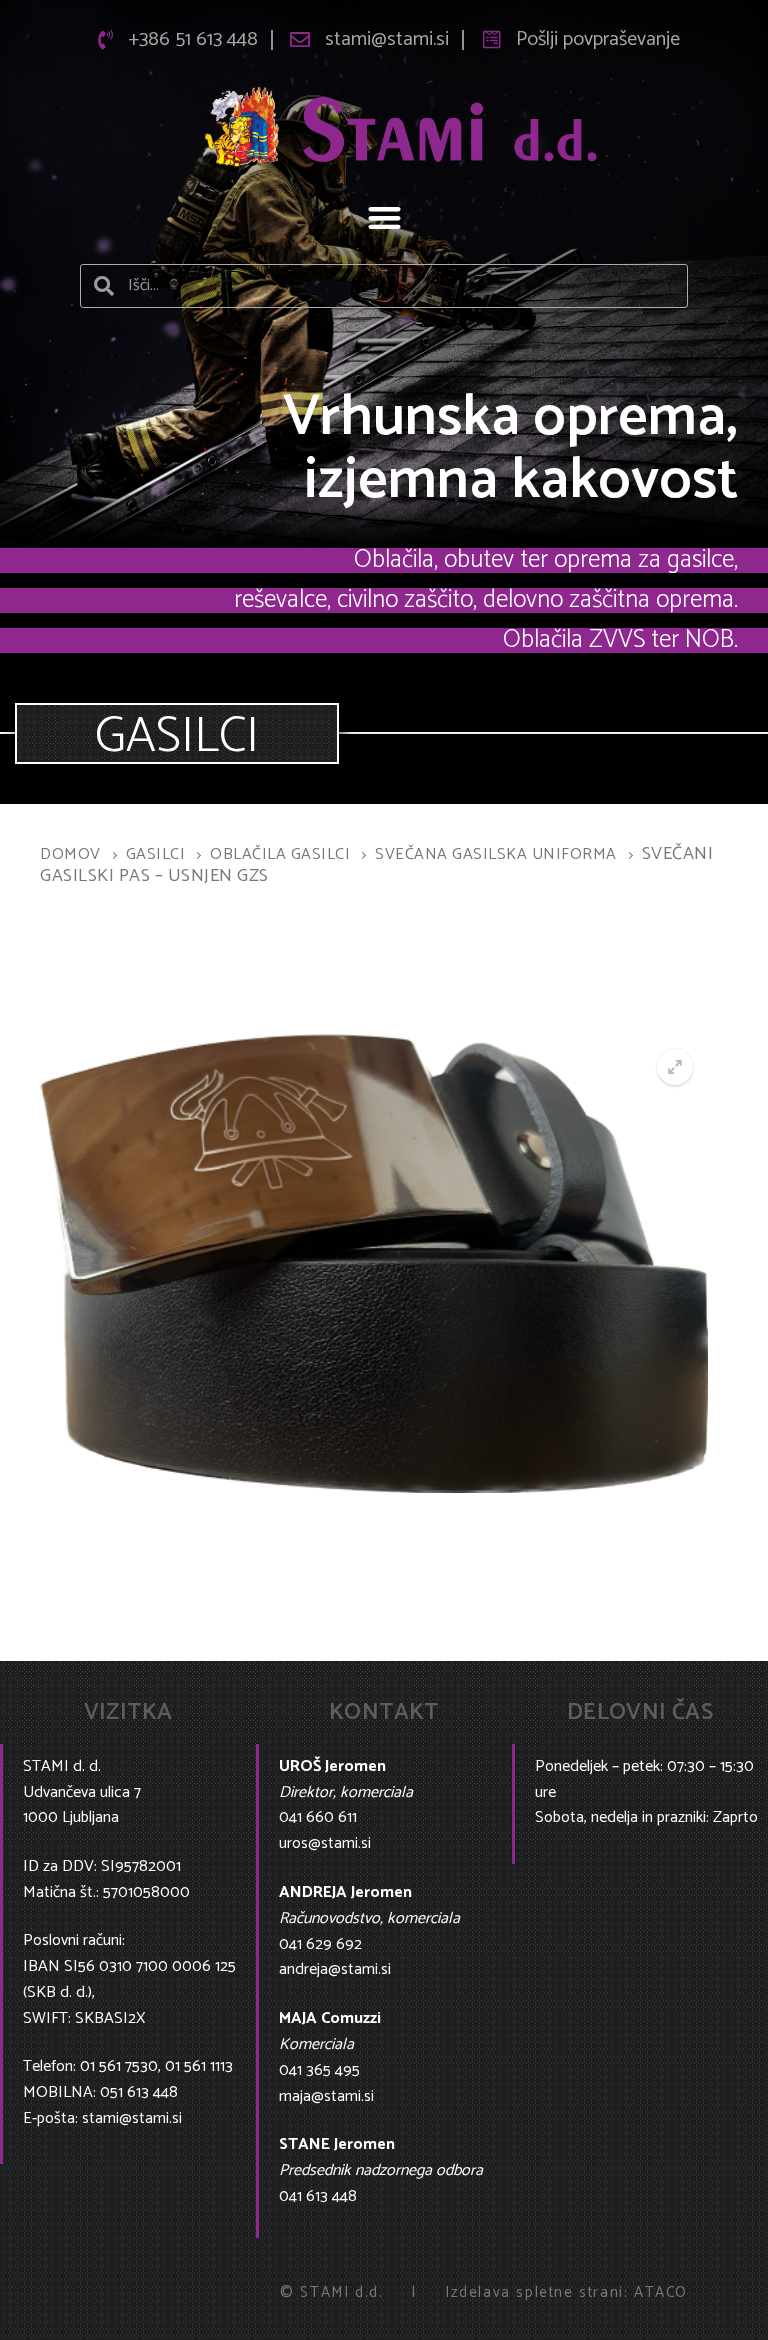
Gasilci (156, 854)
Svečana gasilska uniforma (496, 854)
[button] (384, 218)
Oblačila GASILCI (280, 854)
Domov (70, 854)
